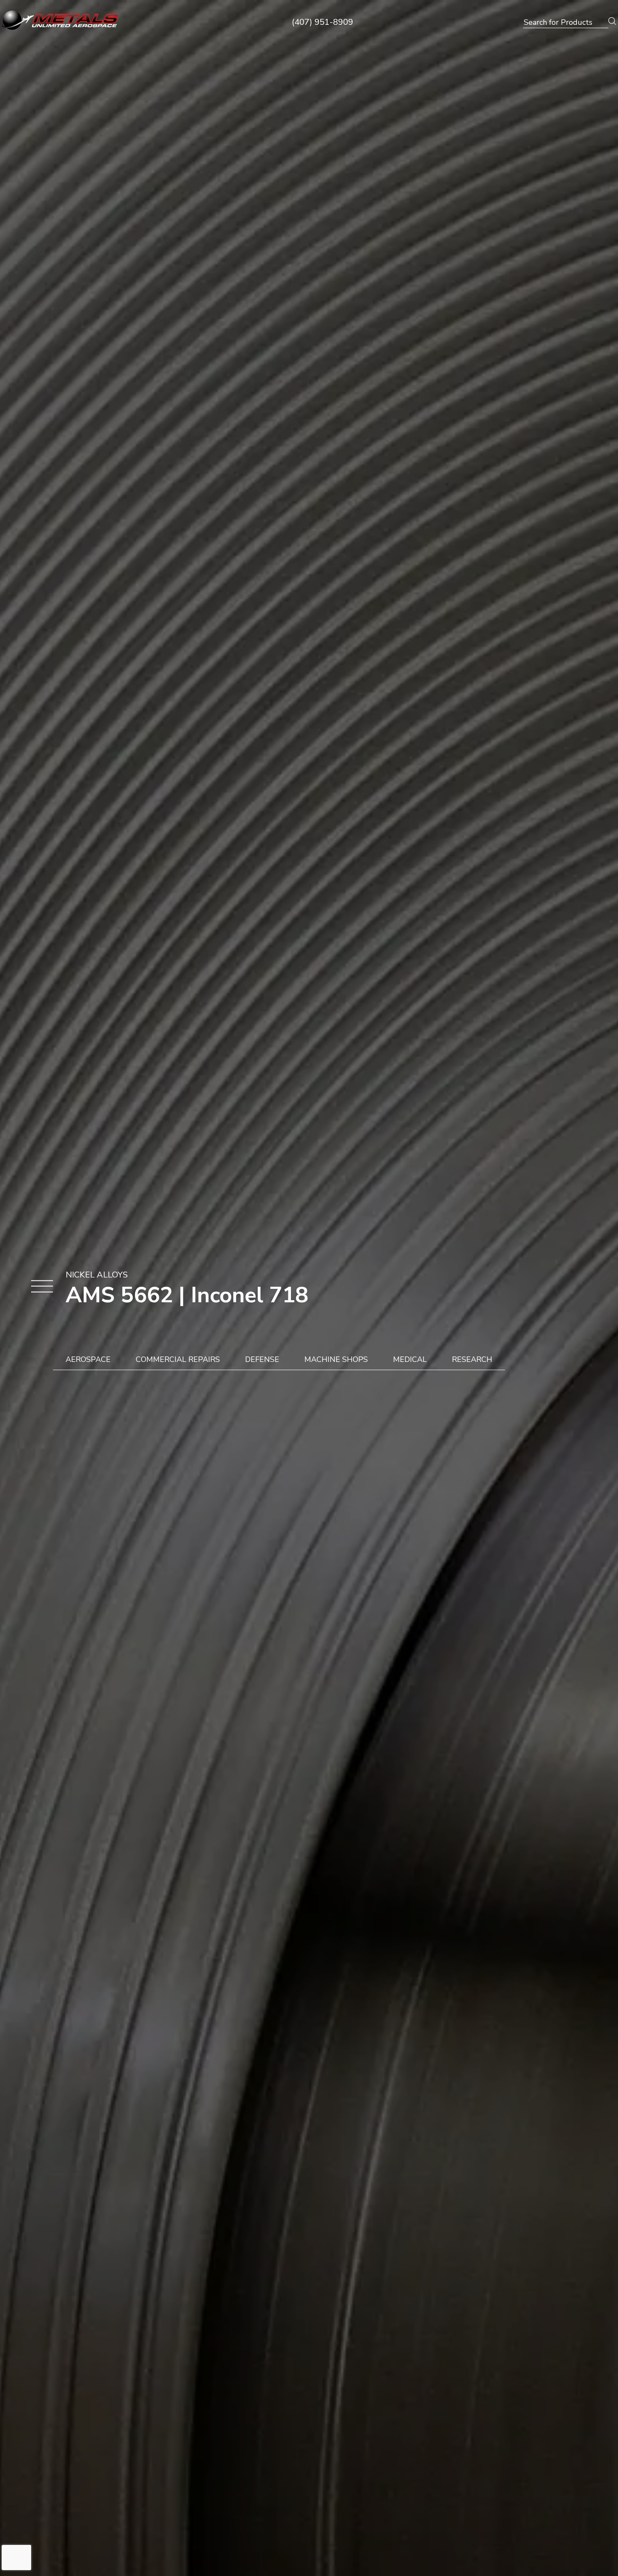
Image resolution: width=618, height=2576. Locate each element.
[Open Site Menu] (42, 1287)
